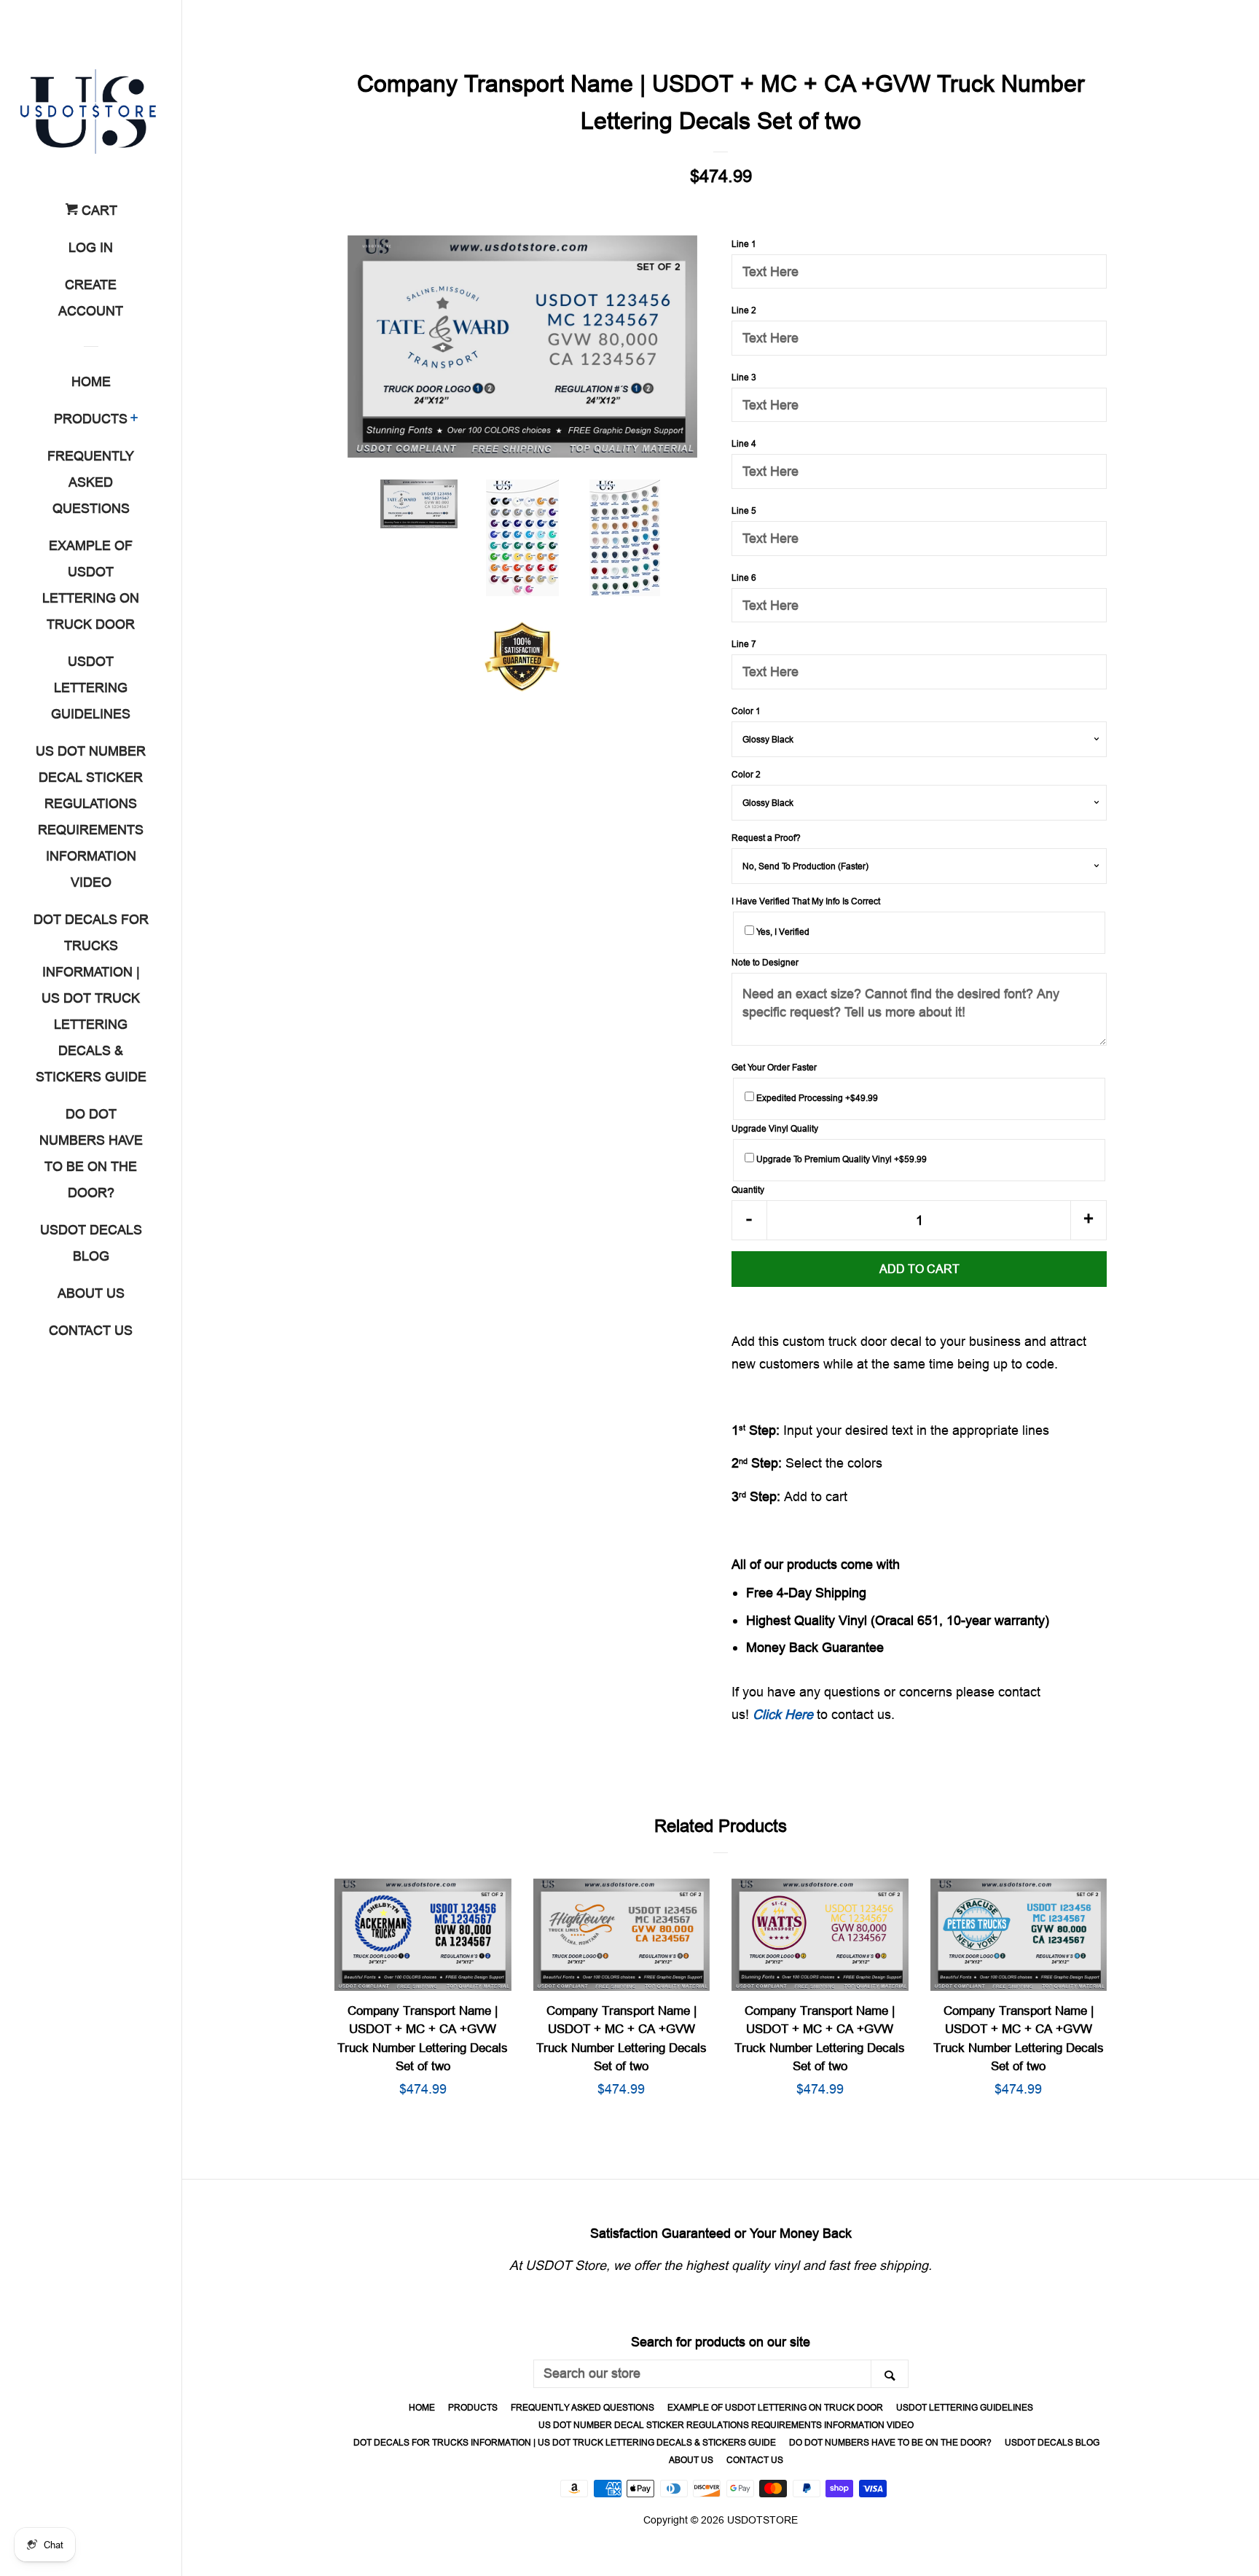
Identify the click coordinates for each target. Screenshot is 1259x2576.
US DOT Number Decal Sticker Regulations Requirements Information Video (91, 817)
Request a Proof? (766, 838)
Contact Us (91, 1330)
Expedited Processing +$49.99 (816, 1098)
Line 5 (744, 510)
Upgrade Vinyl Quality (775, 1128)
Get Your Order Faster (774, 1067)
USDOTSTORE (762, 2520)
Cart (98, 210)
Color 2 (746, 774)
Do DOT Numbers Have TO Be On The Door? (91, 1153)
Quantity (748, 1190)
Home (91, 381)
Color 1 (746, 711)
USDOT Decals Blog (91, 1243)
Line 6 (744, 578)
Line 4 (744, 443)
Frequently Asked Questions (91, 482)
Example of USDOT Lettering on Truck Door (91, 585)
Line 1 (744, 244)
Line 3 (744, 377)
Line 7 (744, 644)
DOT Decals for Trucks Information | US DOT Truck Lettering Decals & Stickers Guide (91, 998)
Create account (91, 298)
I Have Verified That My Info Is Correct (806, 901)
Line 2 (744, 310)
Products (91, 419)
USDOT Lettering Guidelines (91, 688)
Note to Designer (765, 962)
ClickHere (783, 1714)
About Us (91, 1293)
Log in (91, 247)
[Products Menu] (134, 420)
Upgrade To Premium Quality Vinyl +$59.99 (840, 1159)
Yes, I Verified (782, 932)
